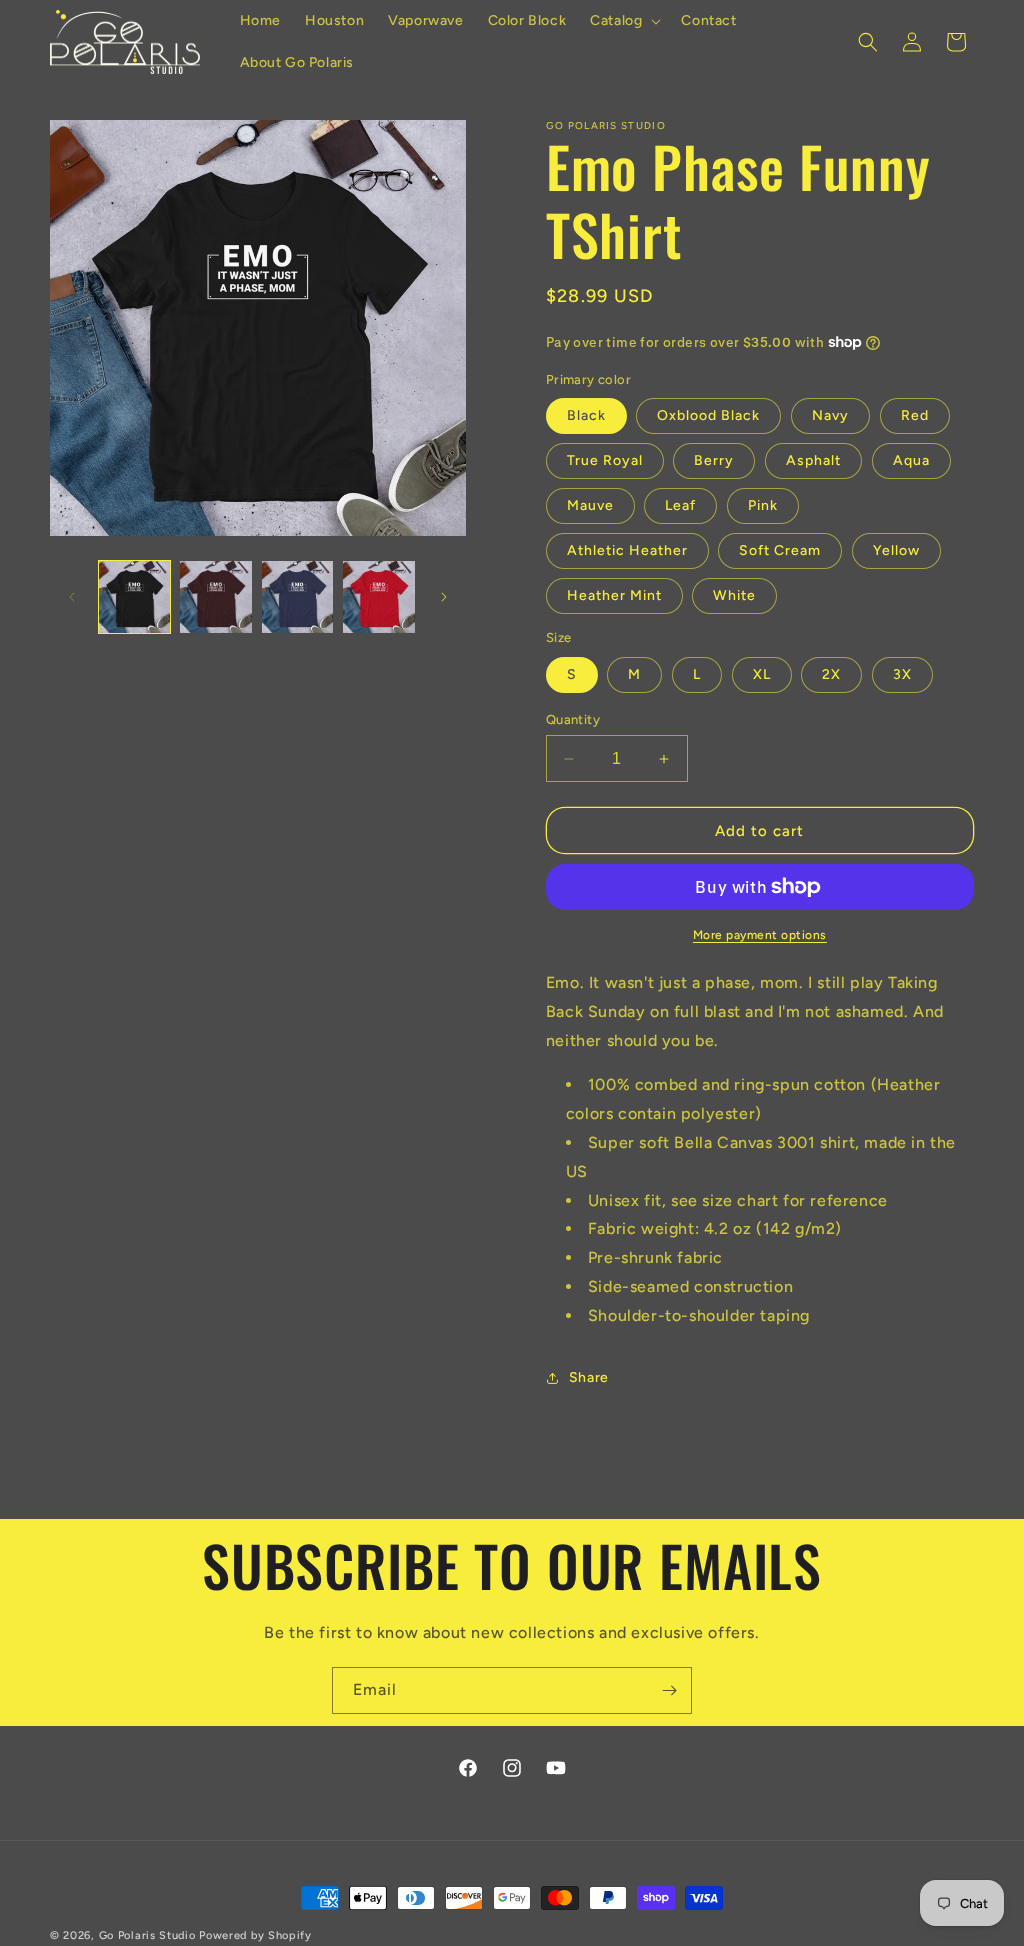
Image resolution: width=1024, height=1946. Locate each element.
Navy (830, 415)
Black (586, 415)
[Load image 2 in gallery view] (215, 596)
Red (915, 415)
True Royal (605, 460)
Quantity (573, 719)
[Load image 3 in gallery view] (297, 596)
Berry (714, 460)
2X (831, 674)
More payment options (760, 935)
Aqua (911, 460)
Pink (763, 505)
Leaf (680, 505)
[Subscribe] (669, 1690)
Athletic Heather (627, 550)
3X (902, 674)
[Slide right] (444, 597)
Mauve (590, 505)
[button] (623, 21)
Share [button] (589, 1377)
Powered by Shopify (255, 1935)
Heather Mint (614, 595)
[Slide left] (72, 597)
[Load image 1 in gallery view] (134, 596)
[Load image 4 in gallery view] (378, 596)
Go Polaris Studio (147, 1935)
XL (762, 674)
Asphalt (813, 460)
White (734, 595)
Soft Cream (780, 550)
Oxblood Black (708, 415)
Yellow (896, 550)
